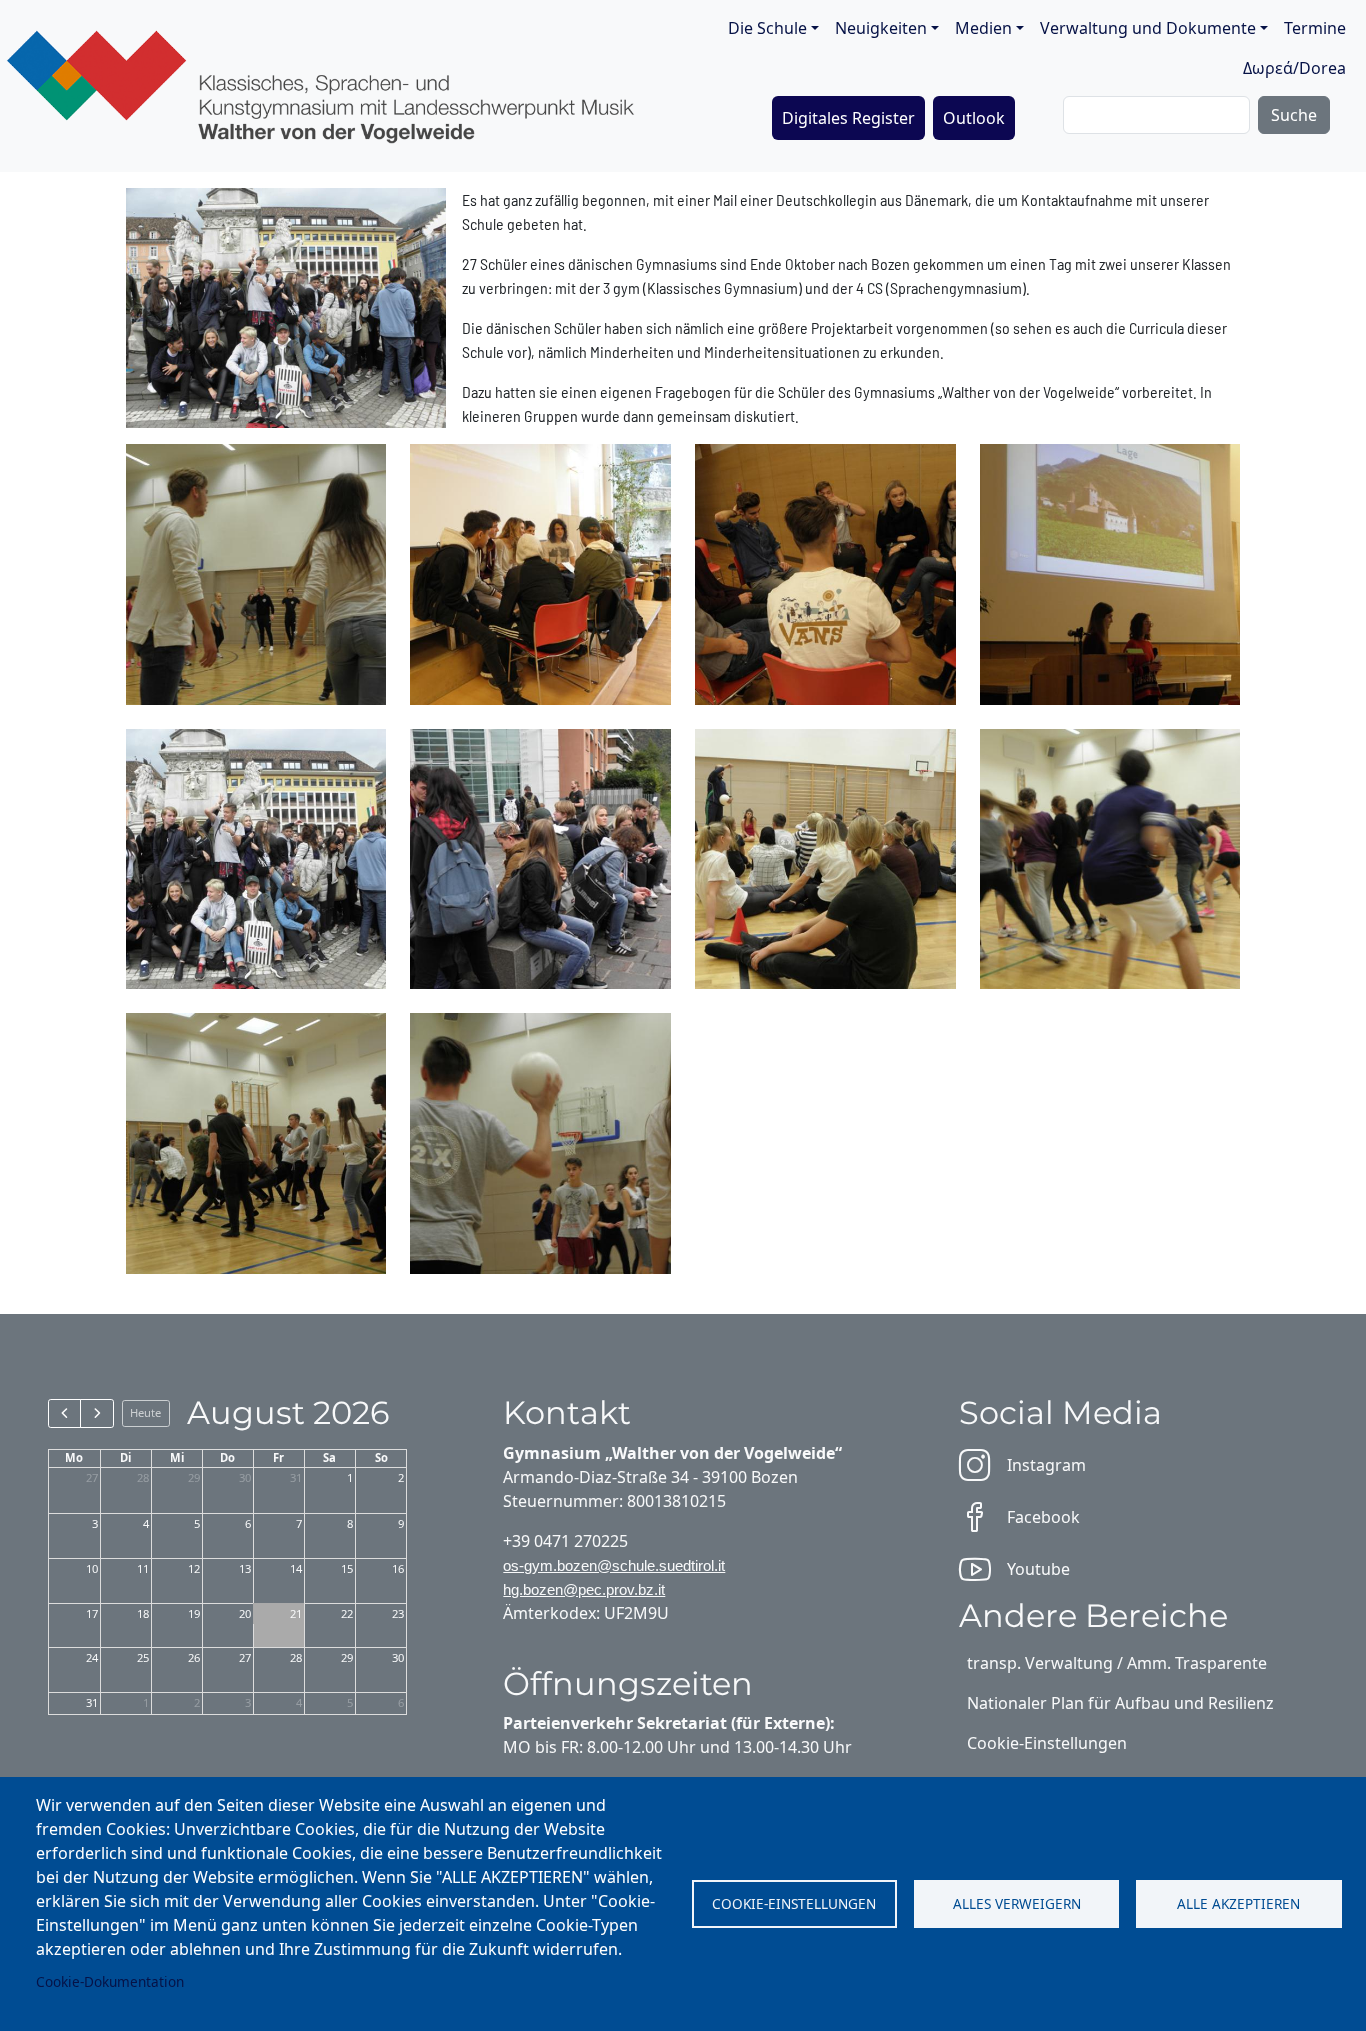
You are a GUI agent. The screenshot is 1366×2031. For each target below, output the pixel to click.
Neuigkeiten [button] (881, 28)
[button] (256, 571)
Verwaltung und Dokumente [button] (1148, 28)
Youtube (1038, 1569)
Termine (1315, 28)
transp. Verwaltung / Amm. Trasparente (1117, 1663)
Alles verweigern (1017, 1903)
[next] (96, 1413)
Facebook (1043, 1517)
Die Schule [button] (767, 28)
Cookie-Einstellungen (794, 1903)
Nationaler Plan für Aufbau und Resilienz (1120, 1703)
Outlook (974, 118)
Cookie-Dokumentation (110, 1981)
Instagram (1046, 1465)
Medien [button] (983, 28)
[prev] (64, 1413)
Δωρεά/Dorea (1294, 68)
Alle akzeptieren (1238, 1903)
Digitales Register (848, 118)
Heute (145, 1412)
